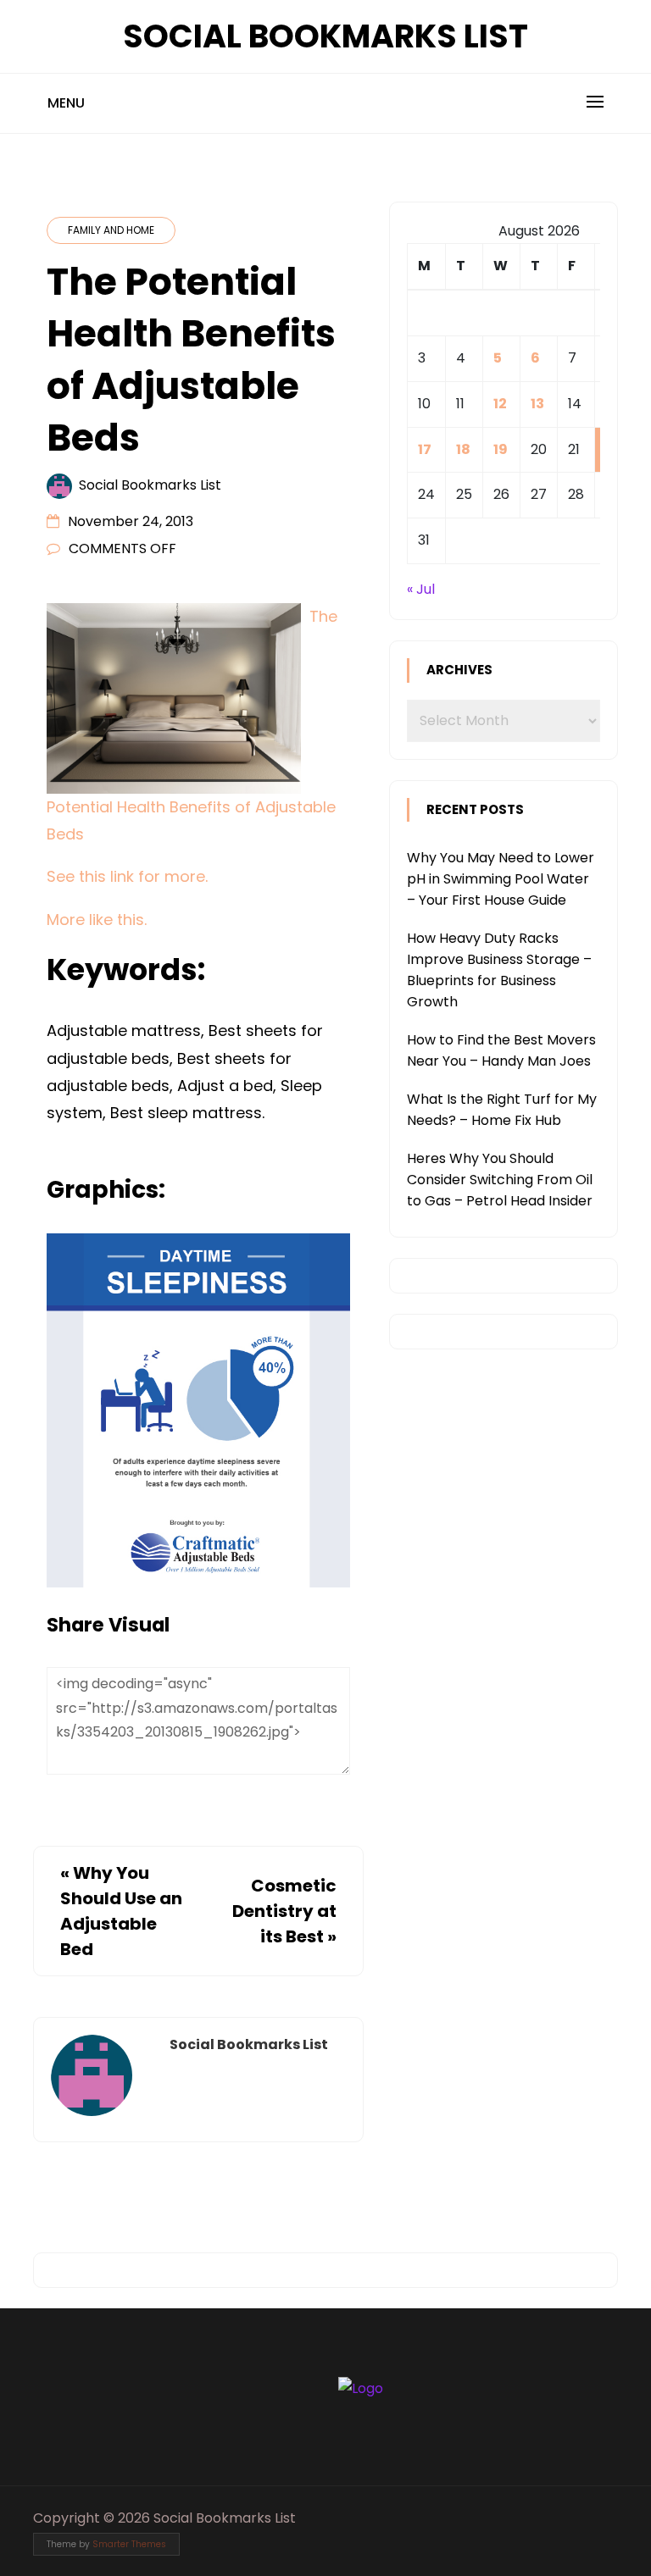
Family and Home (111, 230)
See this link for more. (127, 876)
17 (425, 449)
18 (463, 449)
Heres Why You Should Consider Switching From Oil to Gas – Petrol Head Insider (500, 1180)
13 (537, 404)
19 (501, 449)
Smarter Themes (129, 2544)
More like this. (97, 920)
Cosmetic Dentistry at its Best (284, 1911)
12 (500, 404)
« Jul (421, 589)
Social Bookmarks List (325, 36)
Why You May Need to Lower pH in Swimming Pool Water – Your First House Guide (501, 879)
